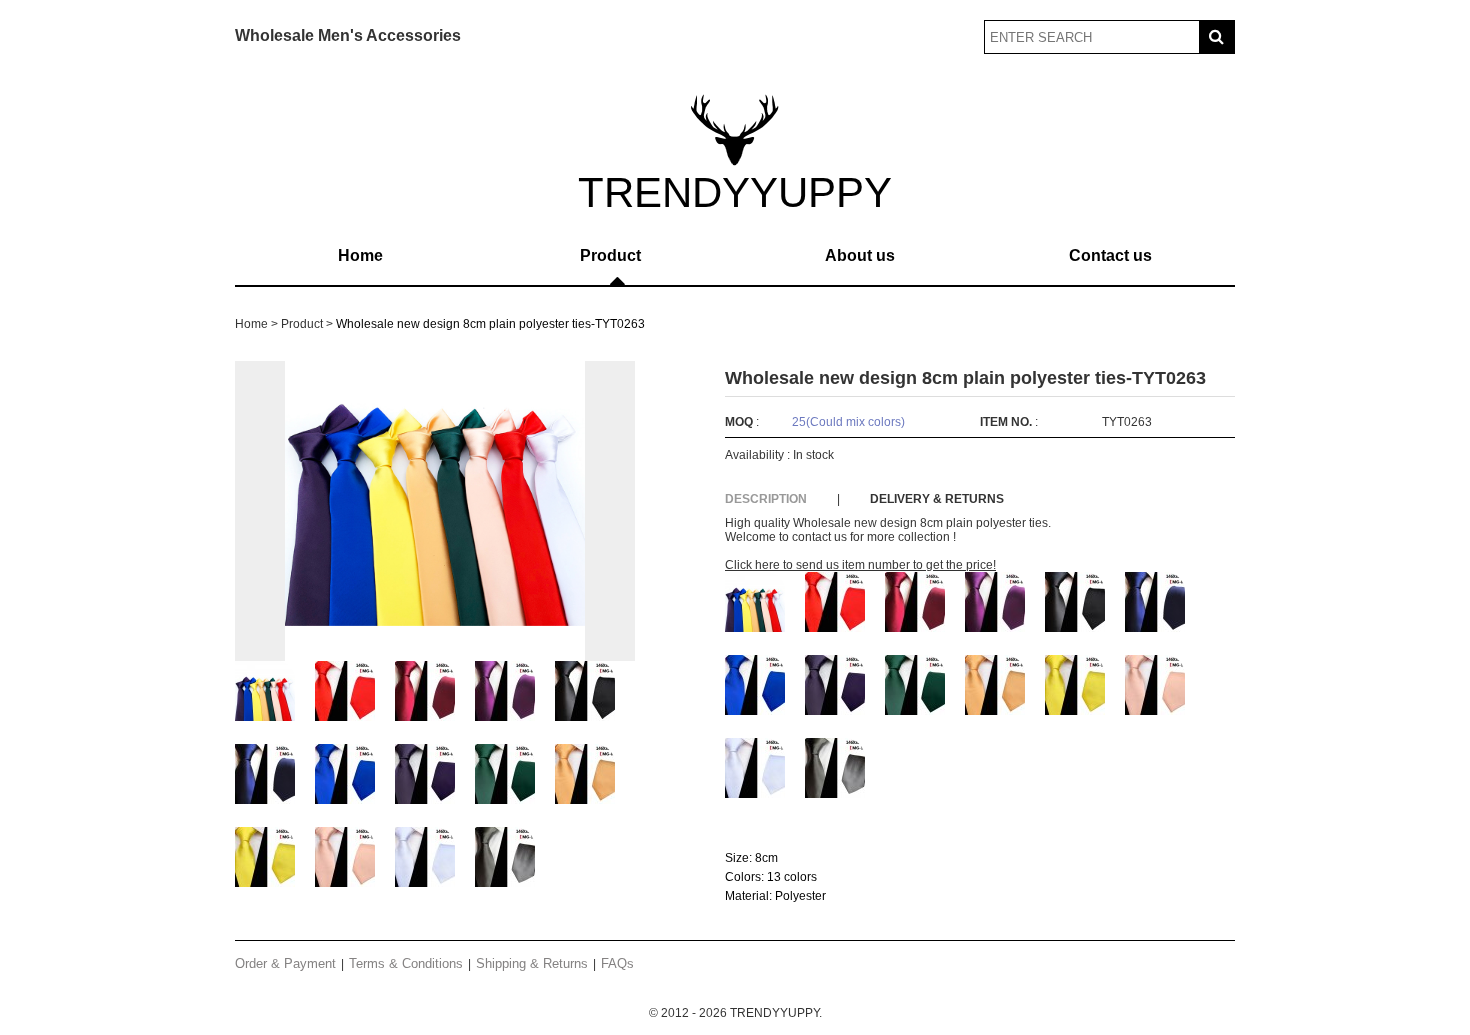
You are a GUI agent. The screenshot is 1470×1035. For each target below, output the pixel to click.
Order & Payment (285, 963)
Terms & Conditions (406, 963)
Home (360, 255)
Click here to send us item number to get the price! (860, 565)
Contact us (1110, 255)
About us (860, 255)
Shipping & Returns (532, 963)
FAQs (617, 963)
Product (610, 255)
